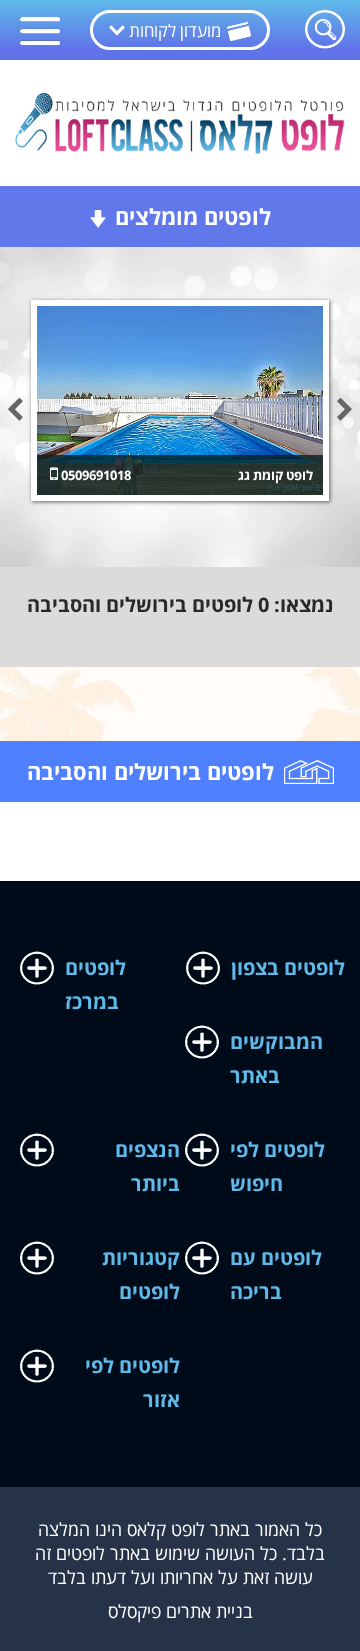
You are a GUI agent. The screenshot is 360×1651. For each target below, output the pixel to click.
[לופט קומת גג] (180, 401)
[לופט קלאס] (180, 120)
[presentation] (15, 410)
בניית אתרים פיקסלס (180, 1611)
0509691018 (94, 475)
